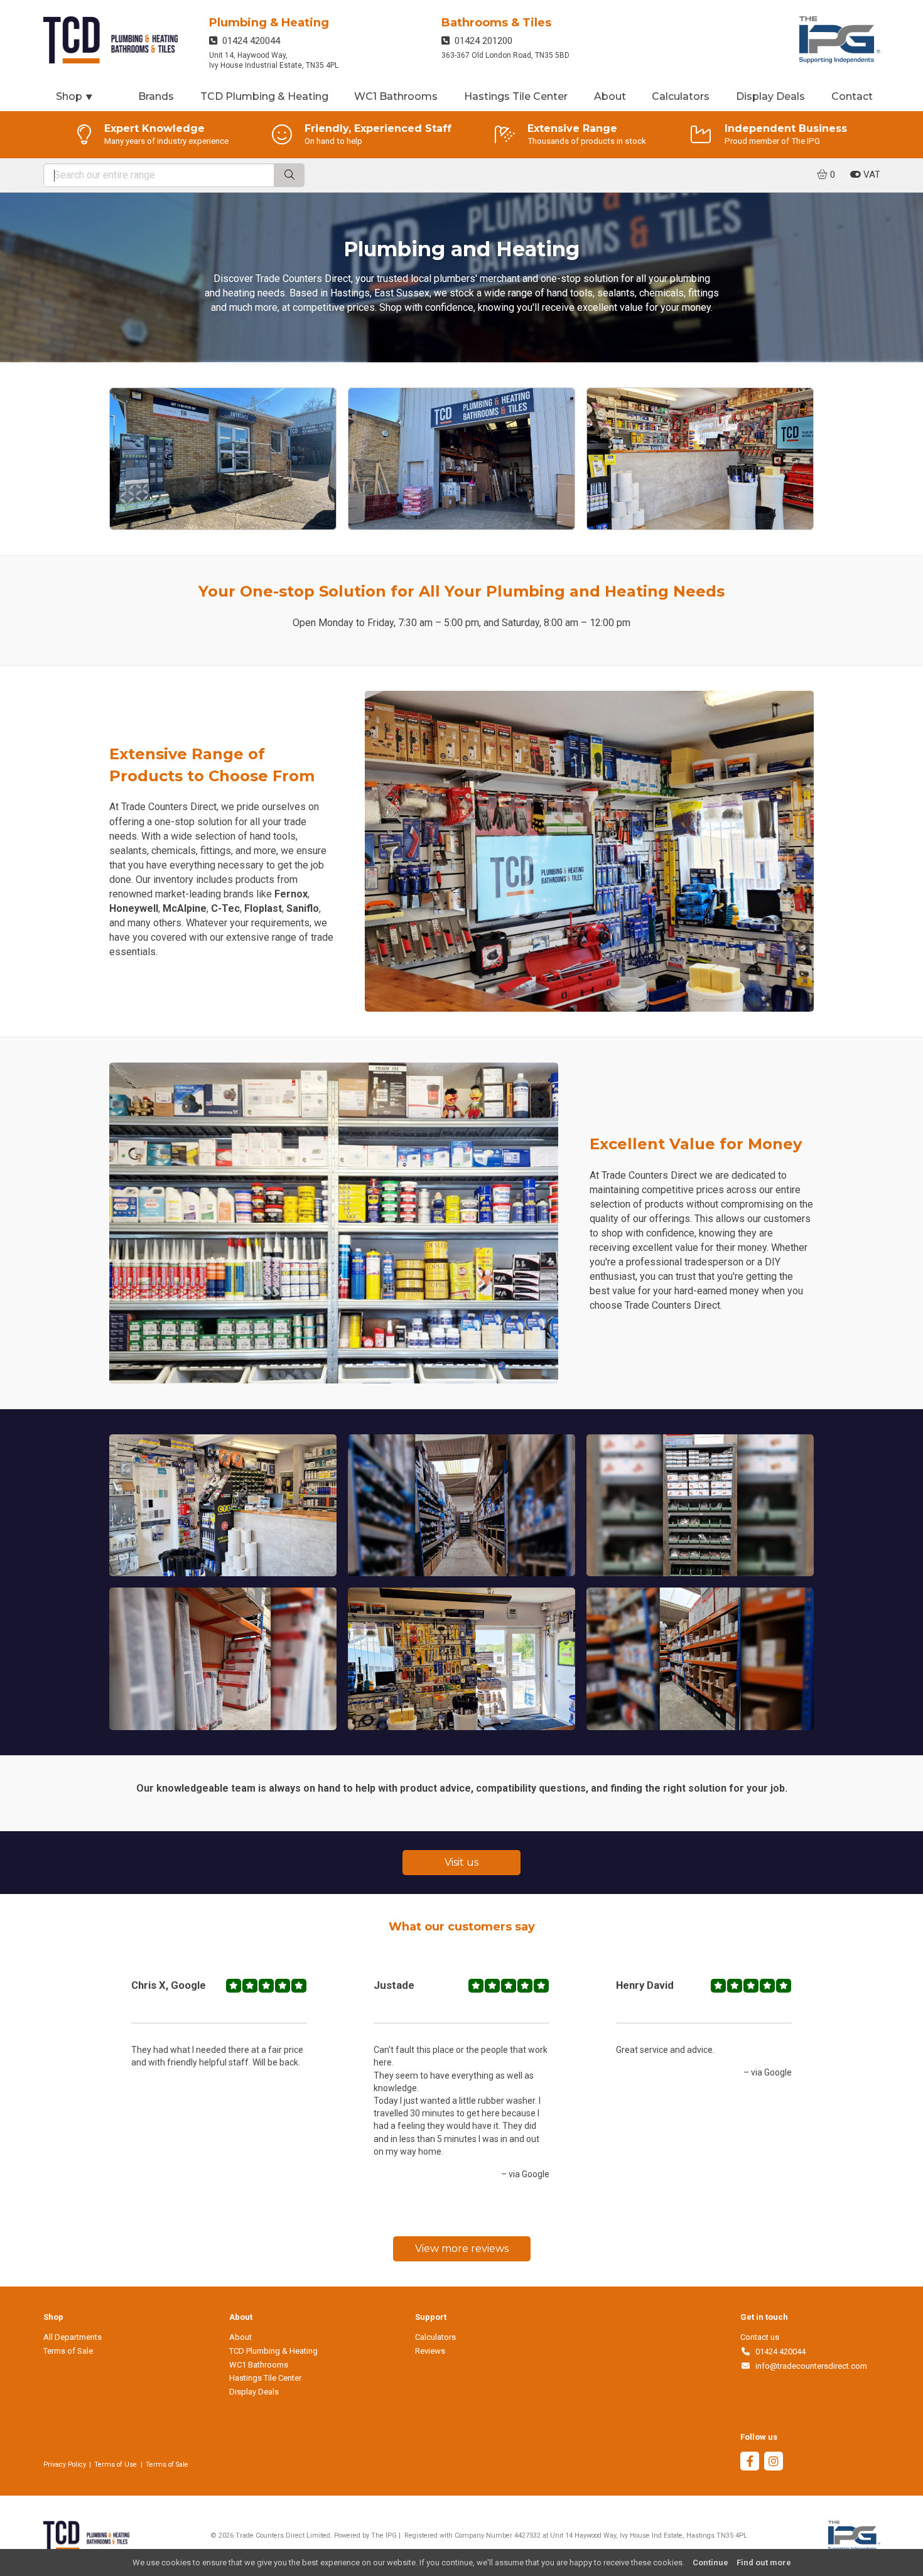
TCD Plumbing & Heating (264, 96)
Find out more (764, 2562)
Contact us (760, 2337)
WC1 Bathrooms (396, 96)
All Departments (73, 2337)
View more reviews (462, 2249)
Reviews (430, 2351)
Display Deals (770, 96)
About (610, 96)
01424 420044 (249, 41)
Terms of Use (116, 2465)
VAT (871, 175)
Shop (75, 96)
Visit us (462, 1862)
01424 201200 (481, 41)
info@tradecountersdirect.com (809, 2366)
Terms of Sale (68, 2351)
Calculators (681, 96)
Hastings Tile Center (516, 96)
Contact (852, 96)
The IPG (384, 2535)
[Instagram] (774, 2463)
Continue (710, 2562)
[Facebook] (750, 2463)
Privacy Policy (65, 2465)
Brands (156, 96)
